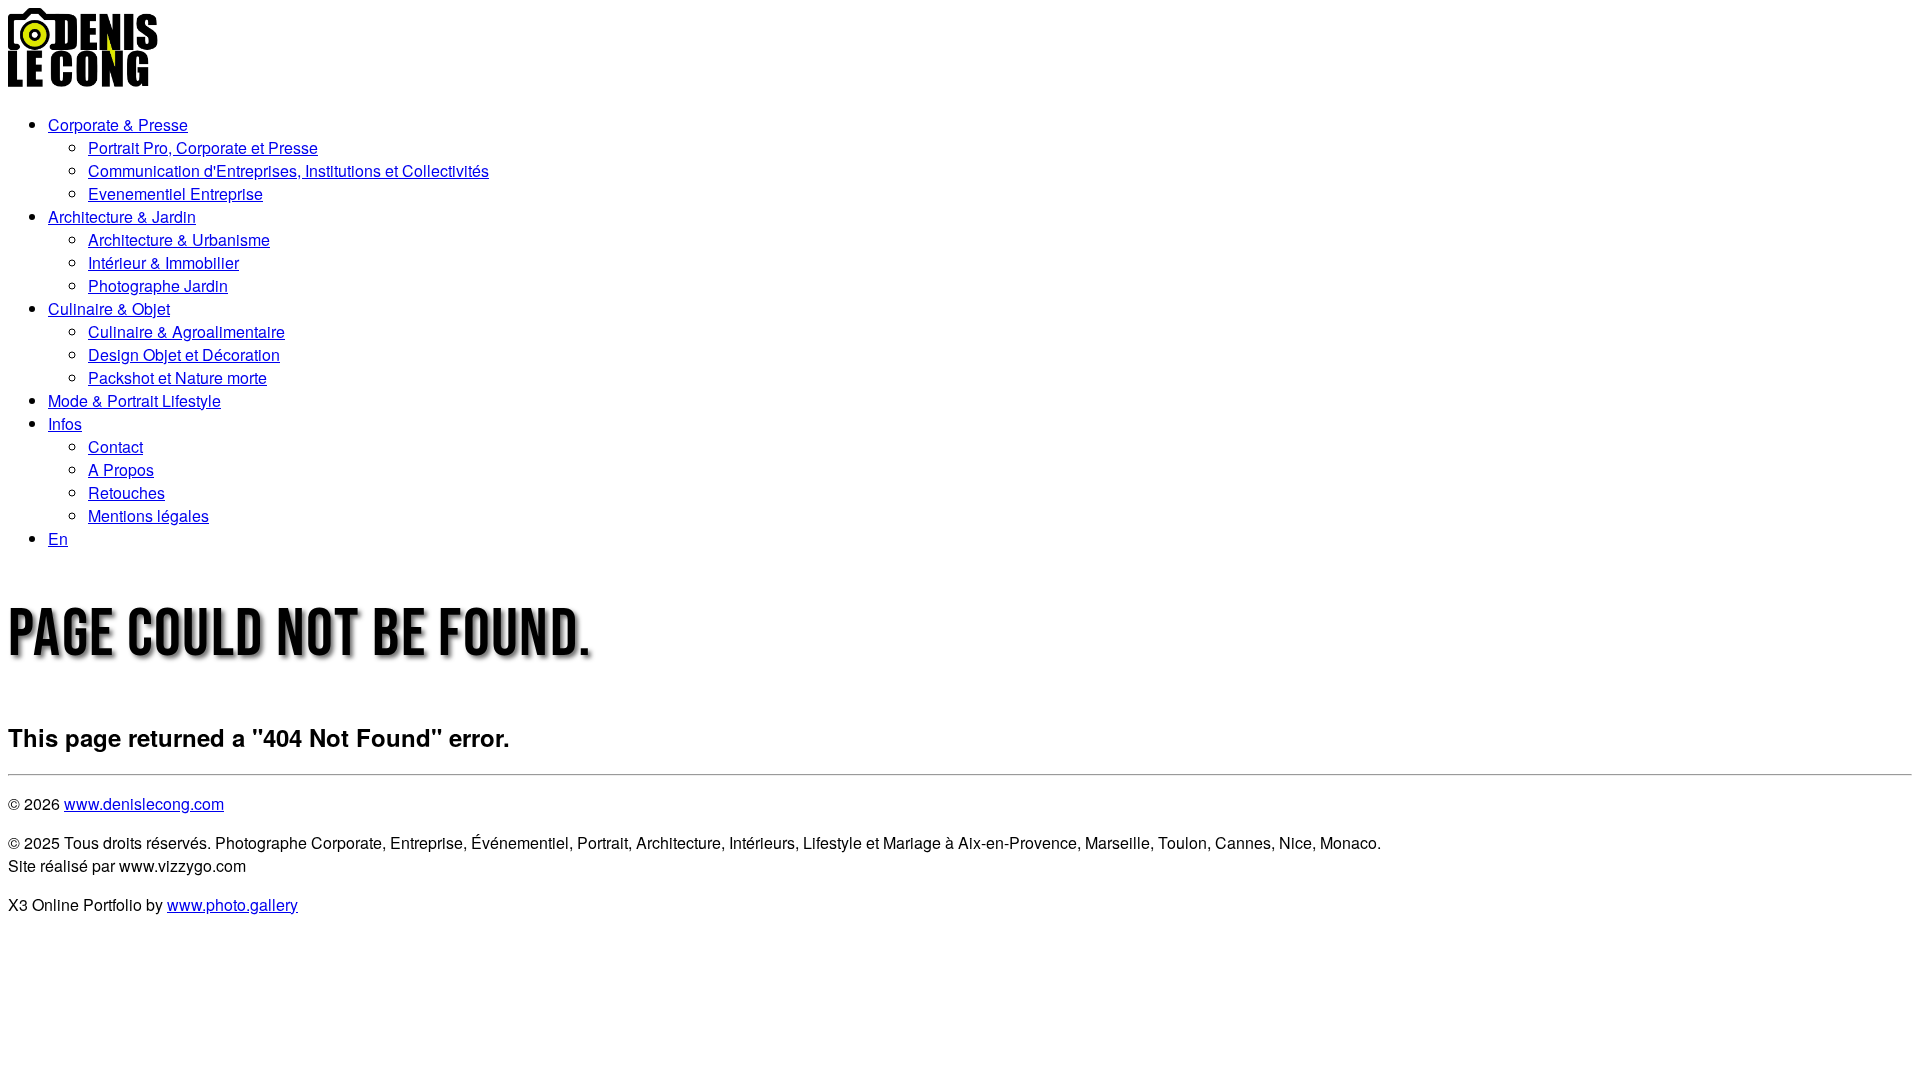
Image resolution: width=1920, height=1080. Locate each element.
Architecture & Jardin (122, 216)
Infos (65, 423)
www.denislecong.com (144, 803)
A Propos (121, 469)
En (58, 538)
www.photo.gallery (232, 904)
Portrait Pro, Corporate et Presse (203, 147)
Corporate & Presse (118, 124)
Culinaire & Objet (109, 308)
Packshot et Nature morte (177, 377)
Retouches (126, 492)
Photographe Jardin (158, 285)
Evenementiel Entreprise (175, 193)
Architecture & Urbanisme (179, 239)
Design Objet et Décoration (184, 354)
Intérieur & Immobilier (163, 262)
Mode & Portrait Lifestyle (134, 400)
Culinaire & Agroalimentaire (186, 331)
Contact (115, 446)
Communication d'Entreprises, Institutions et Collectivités (288, 170)
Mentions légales (148, 515)
